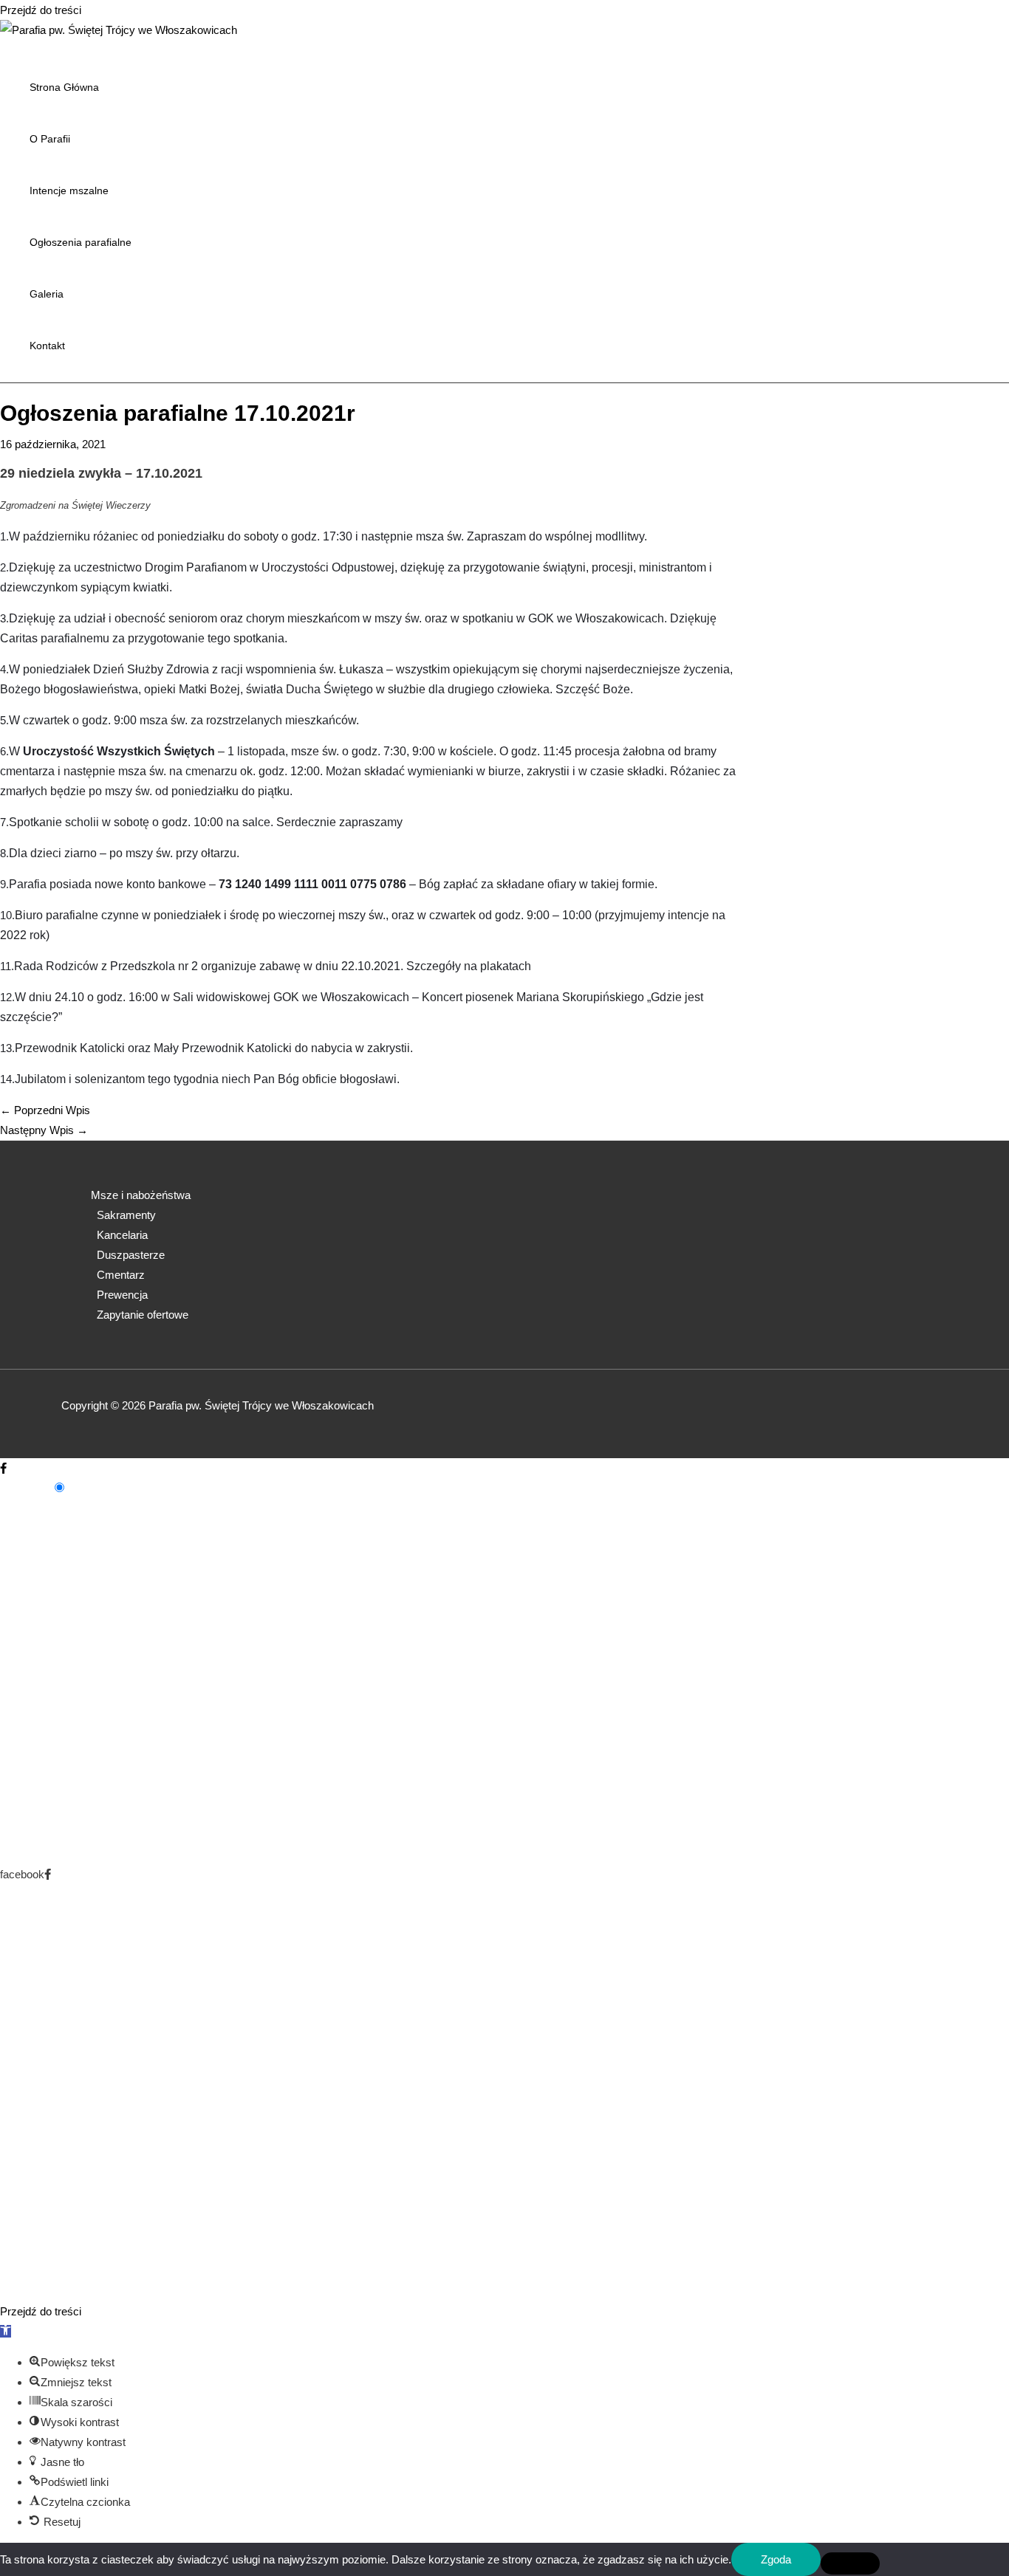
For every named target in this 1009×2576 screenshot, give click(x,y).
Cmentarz (121, 1275)
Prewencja (122, 1295)
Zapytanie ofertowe (143, 1315)
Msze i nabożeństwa (141, 1195)
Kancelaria (122, 1235)
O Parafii (50, 139)
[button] (6, 2331)
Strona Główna (64, 87)
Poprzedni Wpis (45, 1110)
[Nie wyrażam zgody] (850, 2563)
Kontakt (47, 346)
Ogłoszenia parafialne (81, 242)
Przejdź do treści (41, 10)
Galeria (47, 294)
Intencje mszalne (69, 190)
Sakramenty (126, 1215)
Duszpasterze (131, 1255)
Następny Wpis (44, 1130)
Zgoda (776, 2559)
